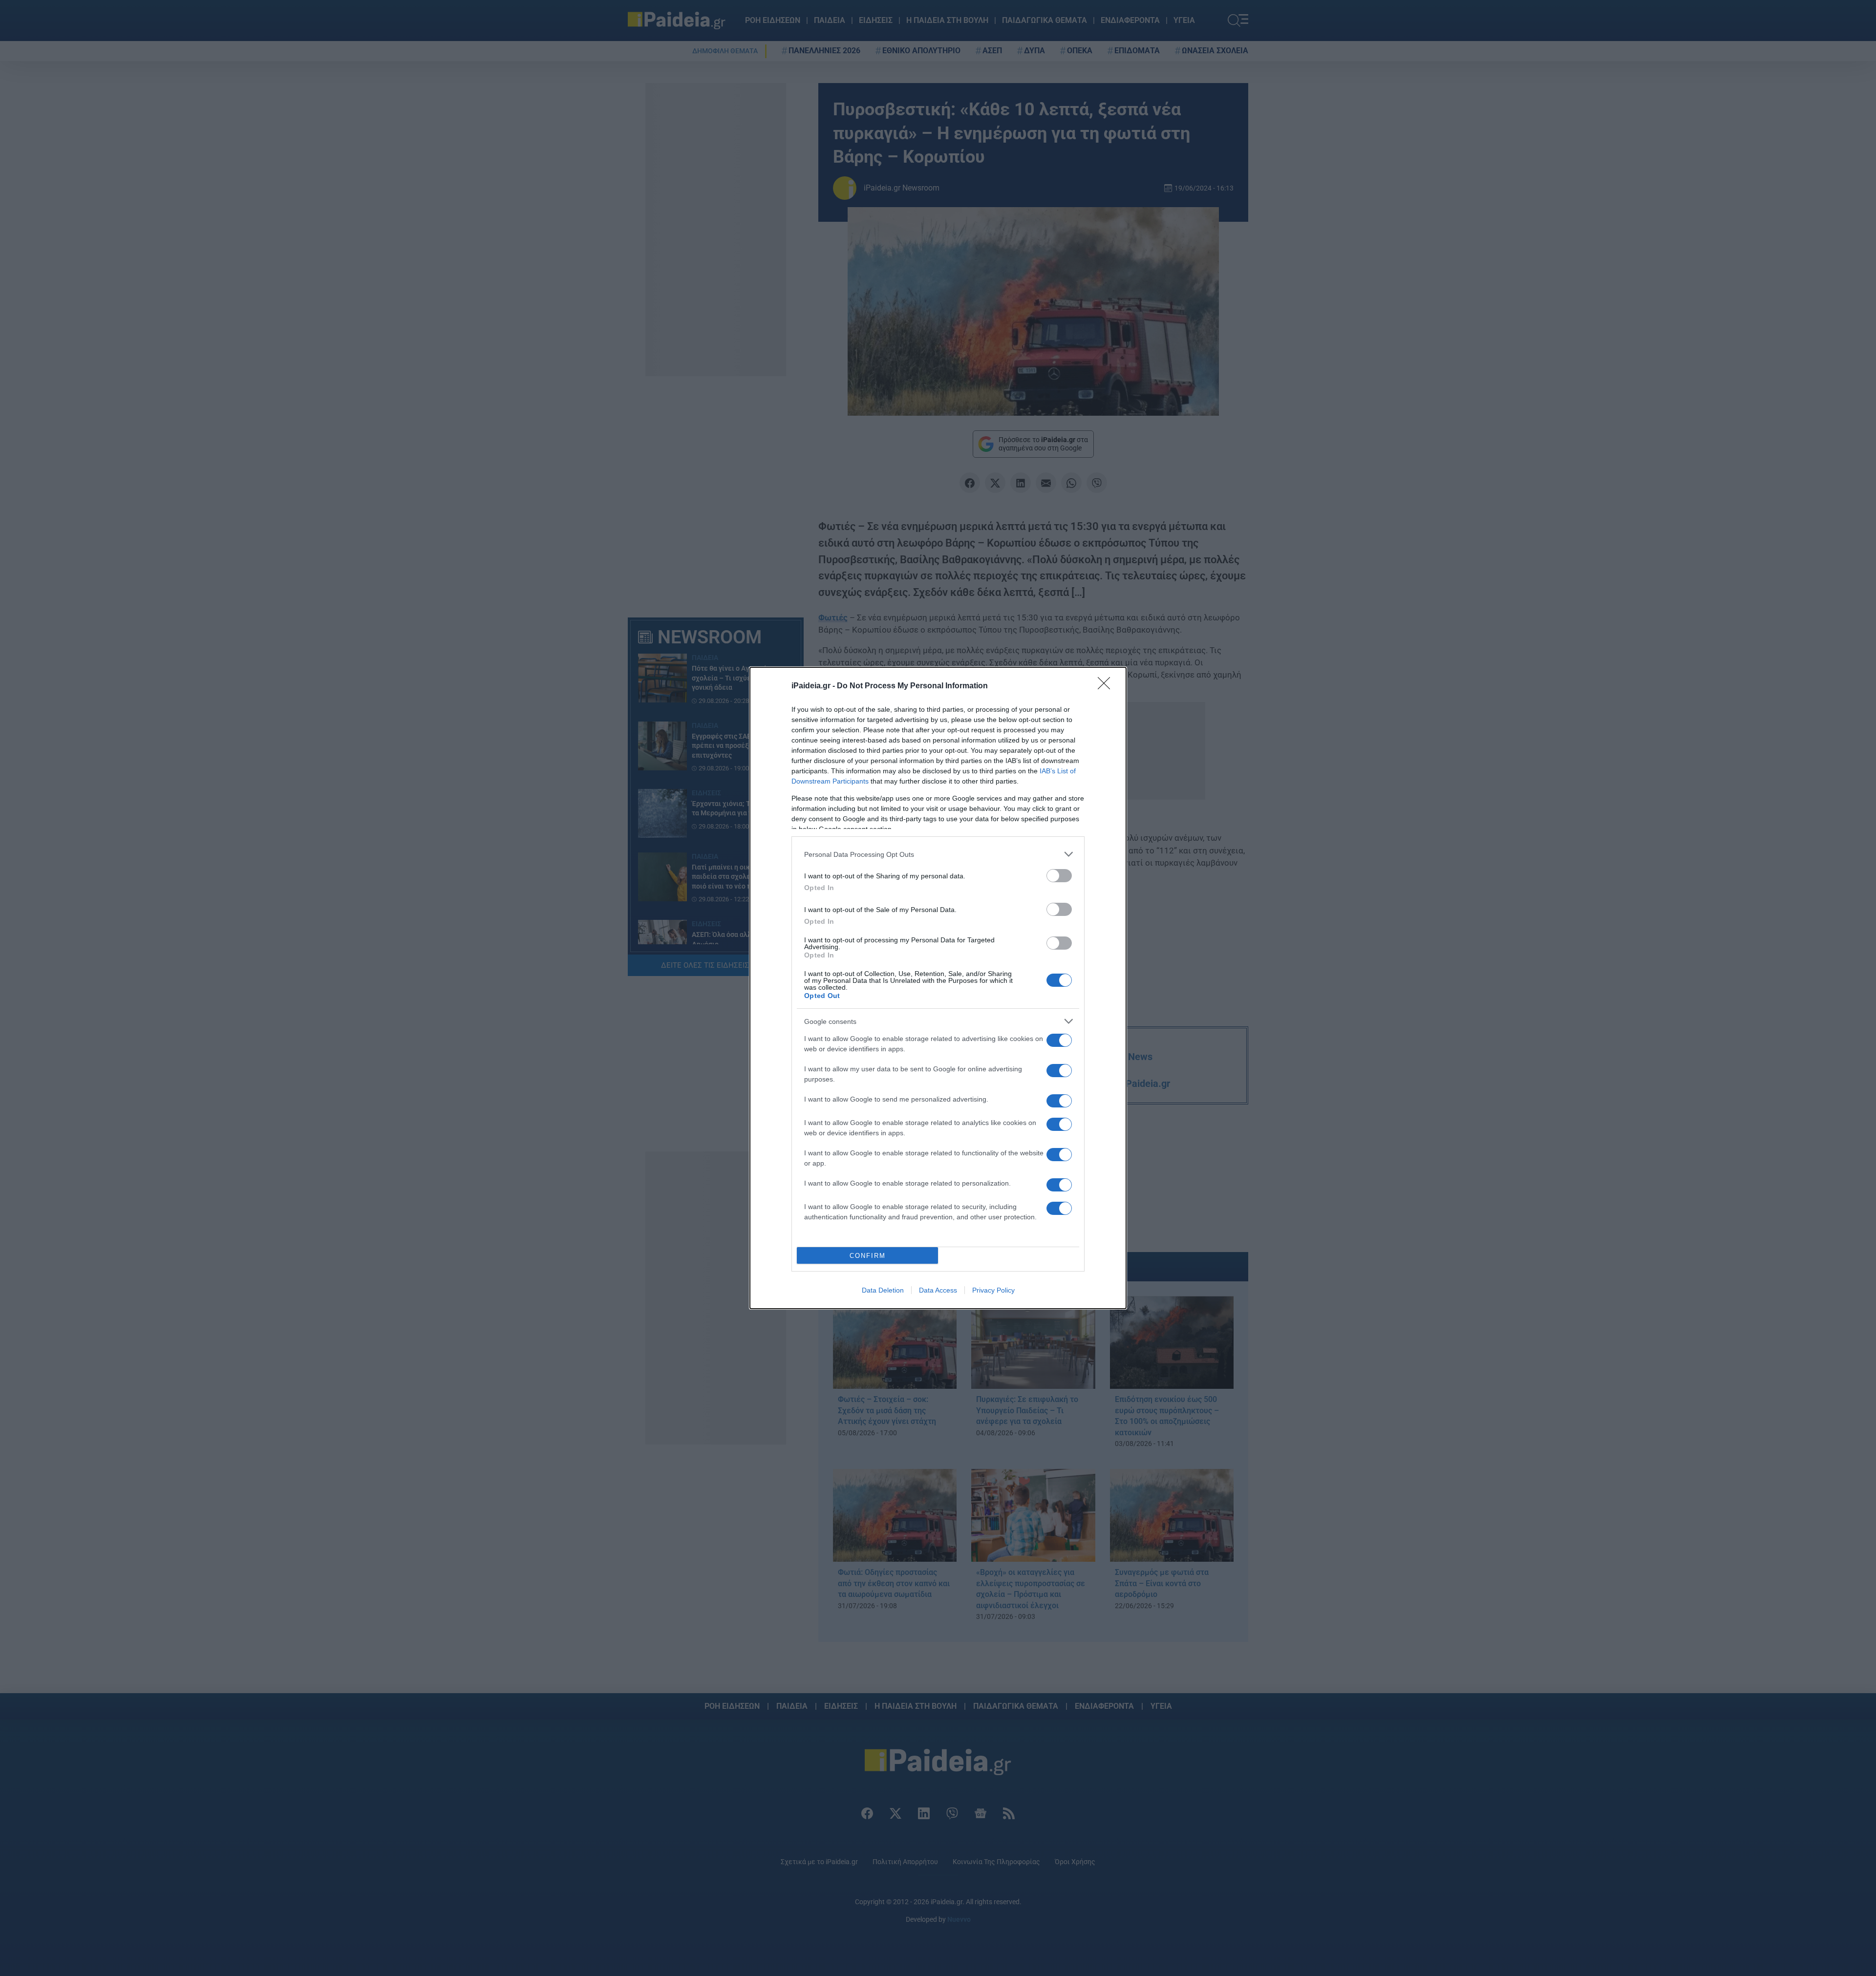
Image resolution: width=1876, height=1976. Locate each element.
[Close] (1107, 686)
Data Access (938, 1290)
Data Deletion (883, 1290)
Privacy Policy (993, 1290)
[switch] (1059, 876)
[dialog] (938, 988)
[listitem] (938, 854)
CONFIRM (868, 1256)
